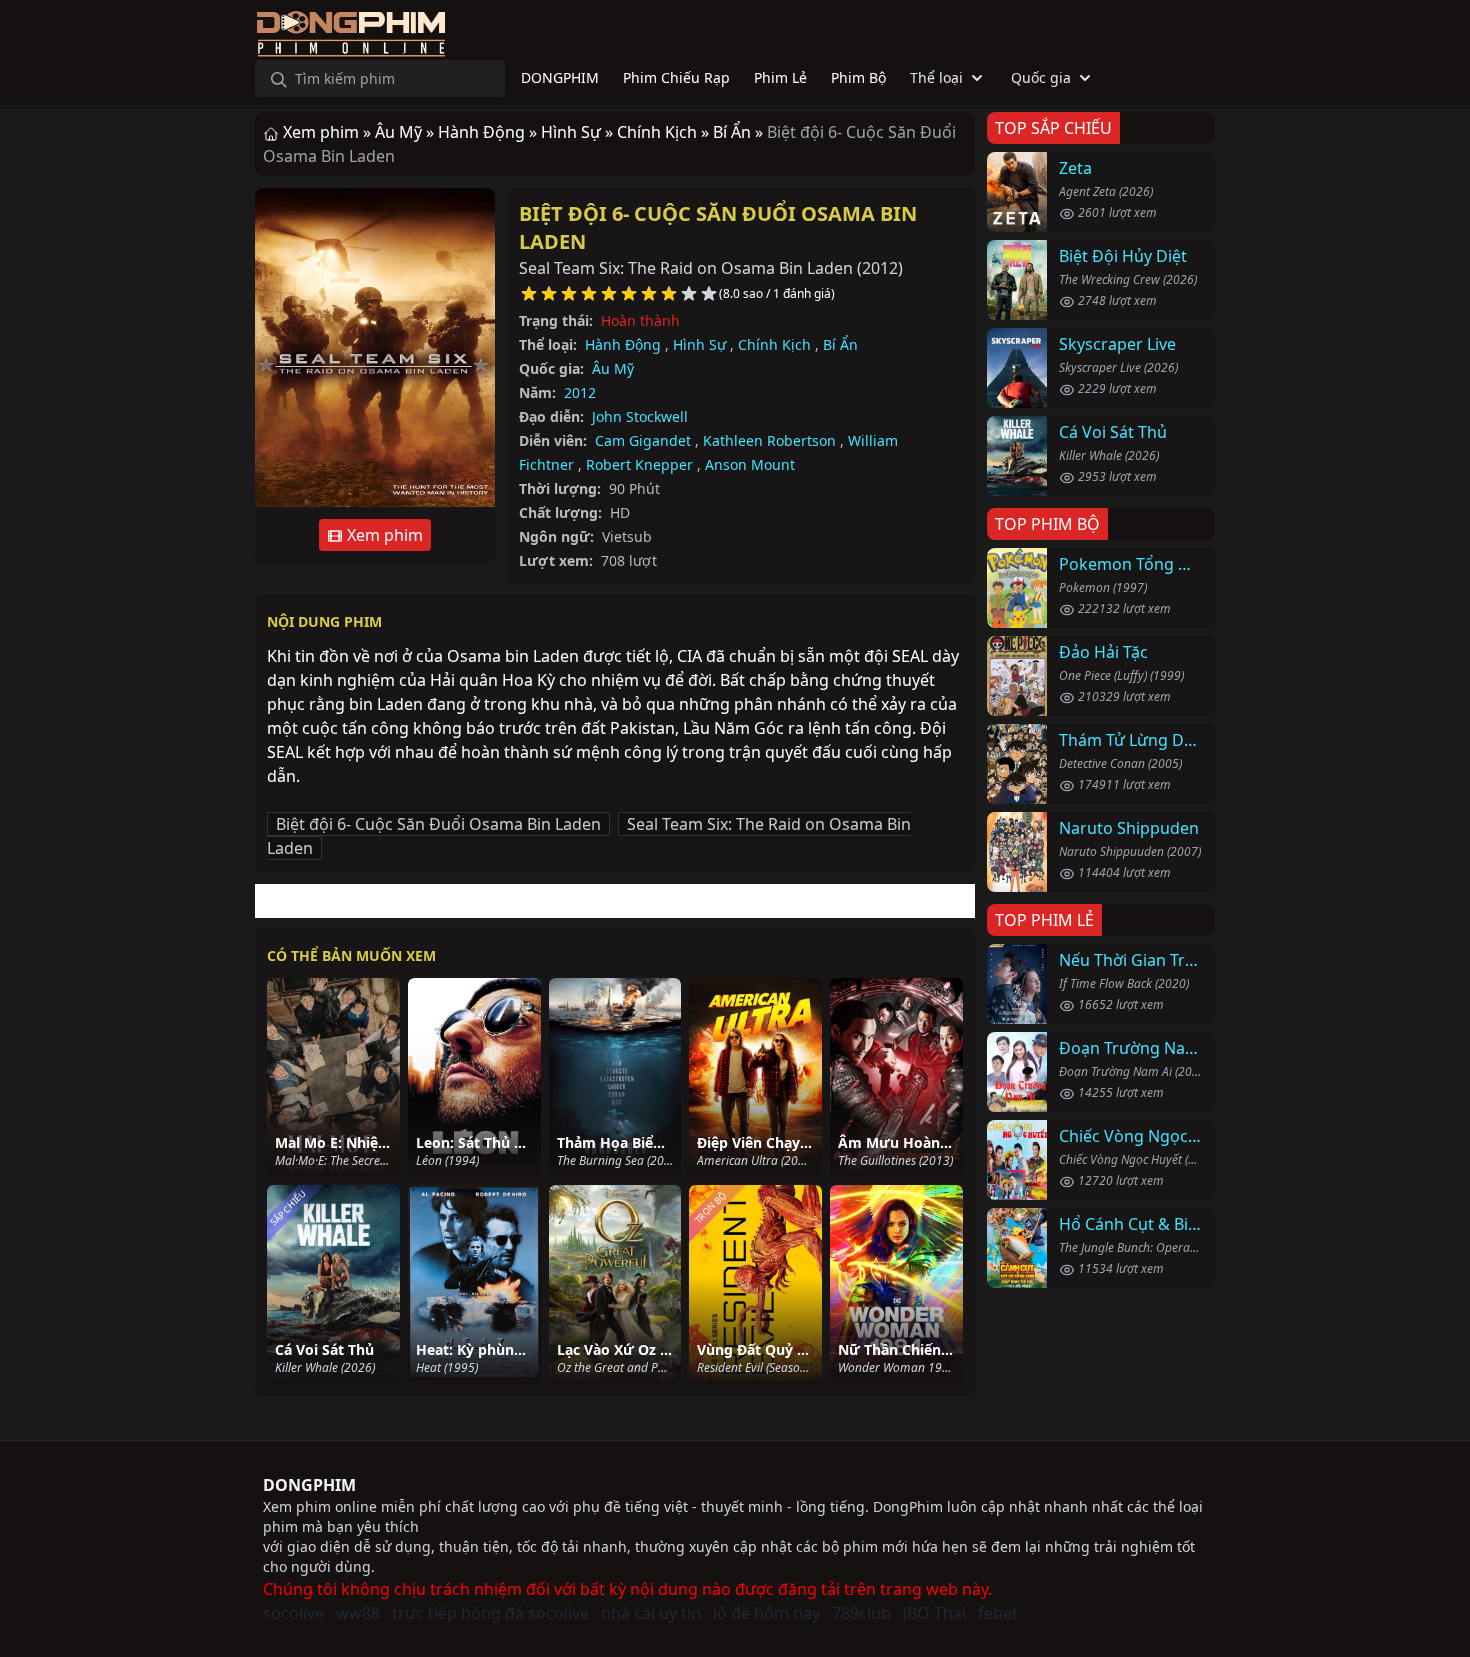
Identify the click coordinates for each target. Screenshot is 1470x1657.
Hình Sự (699, 344)
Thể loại (936, 77)
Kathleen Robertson (769, 440)
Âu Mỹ (613, 368)
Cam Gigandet (643, 440)
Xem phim (383, 535)
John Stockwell (640, 416)
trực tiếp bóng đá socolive (490, 1613)
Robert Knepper (639, 464)
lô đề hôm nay (766, 1613)
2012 (580, 392)
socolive (293, 1613)
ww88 (358, 1613)
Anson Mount (750, 464)
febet (998, 1613)
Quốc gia (1041, 77)
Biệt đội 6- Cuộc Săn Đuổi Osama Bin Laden (438, 824)
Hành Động (623, 344)
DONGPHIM (309, 1485)
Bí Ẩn (840, 344)
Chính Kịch (774, 344)
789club (861, 1613)
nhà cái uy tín (651, 1613)
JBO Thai (934, 1613)
